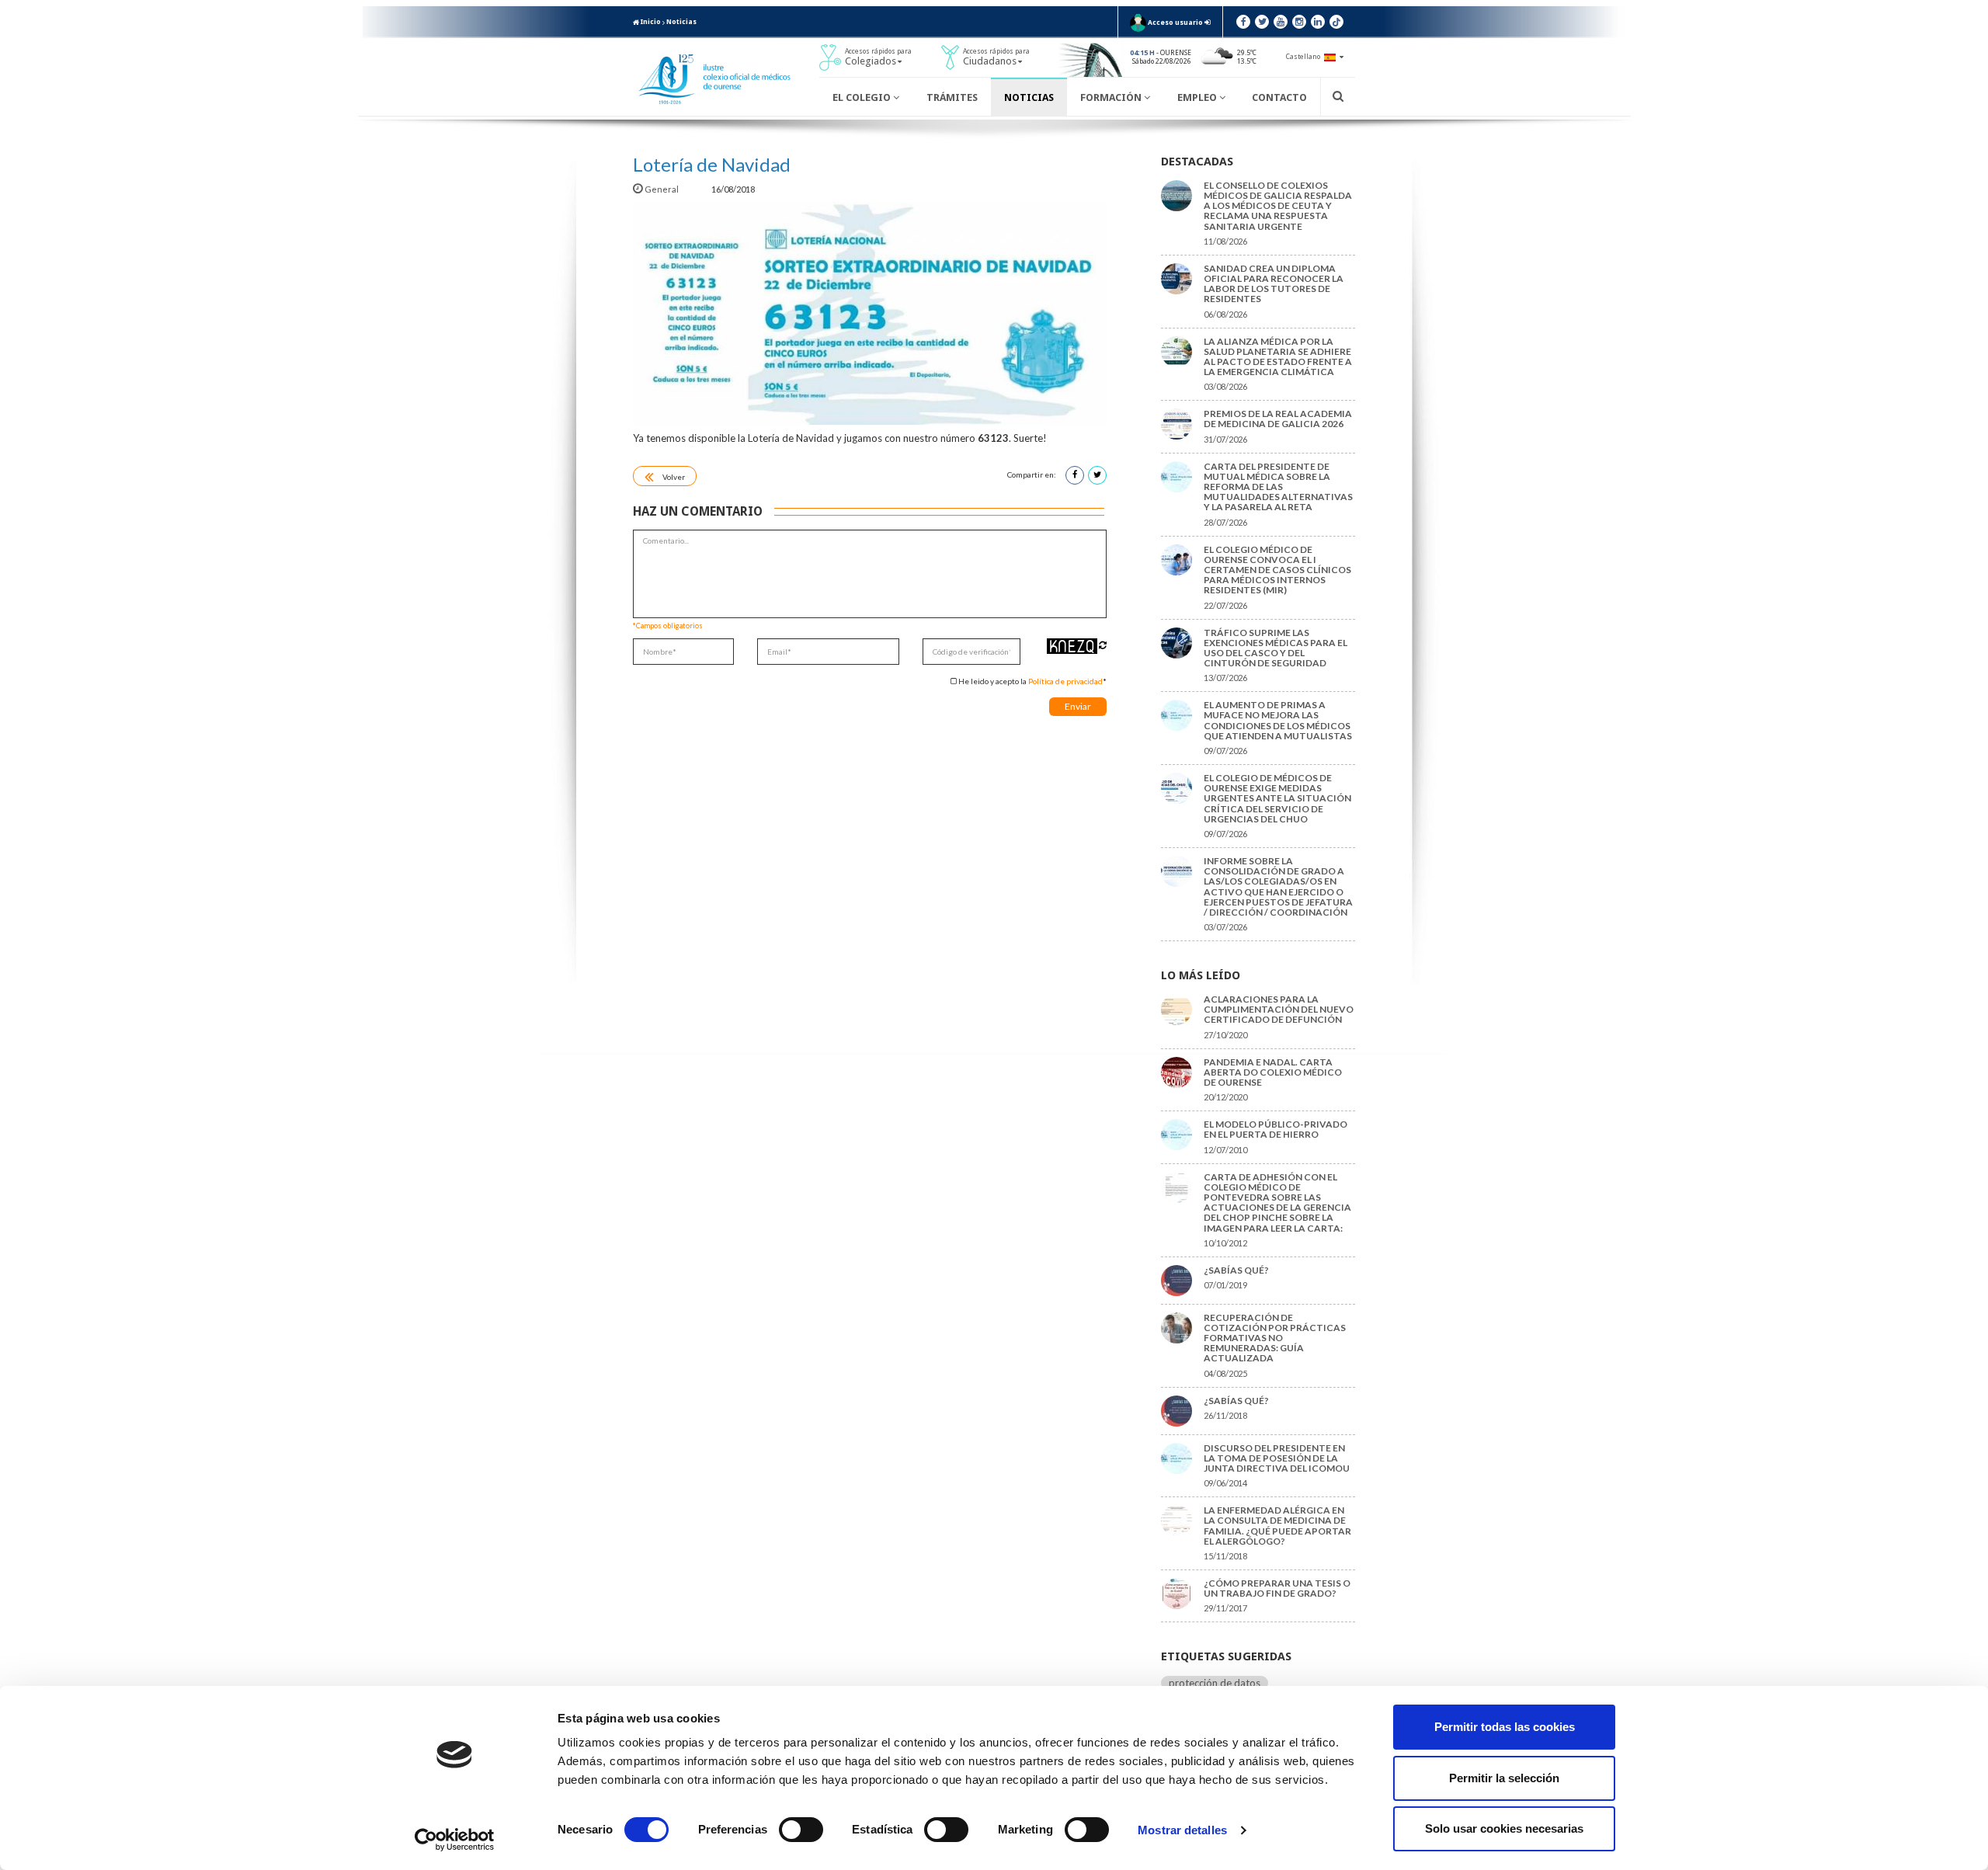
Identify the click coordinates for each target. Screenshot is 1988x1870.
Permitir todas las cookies (1505, 1727)
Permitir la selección (1504, 1778)
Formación (1112, 97)
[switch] (801, 1830)
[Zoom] (870, 313)
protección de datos (1215, 1683)
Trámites (952, 97)
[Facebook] (1243, 22)
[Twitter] (1262, 22)
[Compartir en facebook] (1075, 475)
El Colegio (863, 97)
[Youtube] (1281, 22)
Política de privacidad (1065, 681)
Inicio (650, 22)
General (662, 189)
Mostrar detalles (1182, 1830)
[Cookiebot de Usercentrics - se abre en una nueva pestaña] (455, 1840)
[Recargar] (1103, 645)
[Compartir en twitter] (1097, 475)
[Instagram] (1299, 22)
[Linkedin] (1318, 22)
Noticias (681, 22)
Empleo (1198, 97)
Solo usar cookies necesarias (1504, 1828)
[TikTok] (1336, 22)
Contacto (1279, 97)
